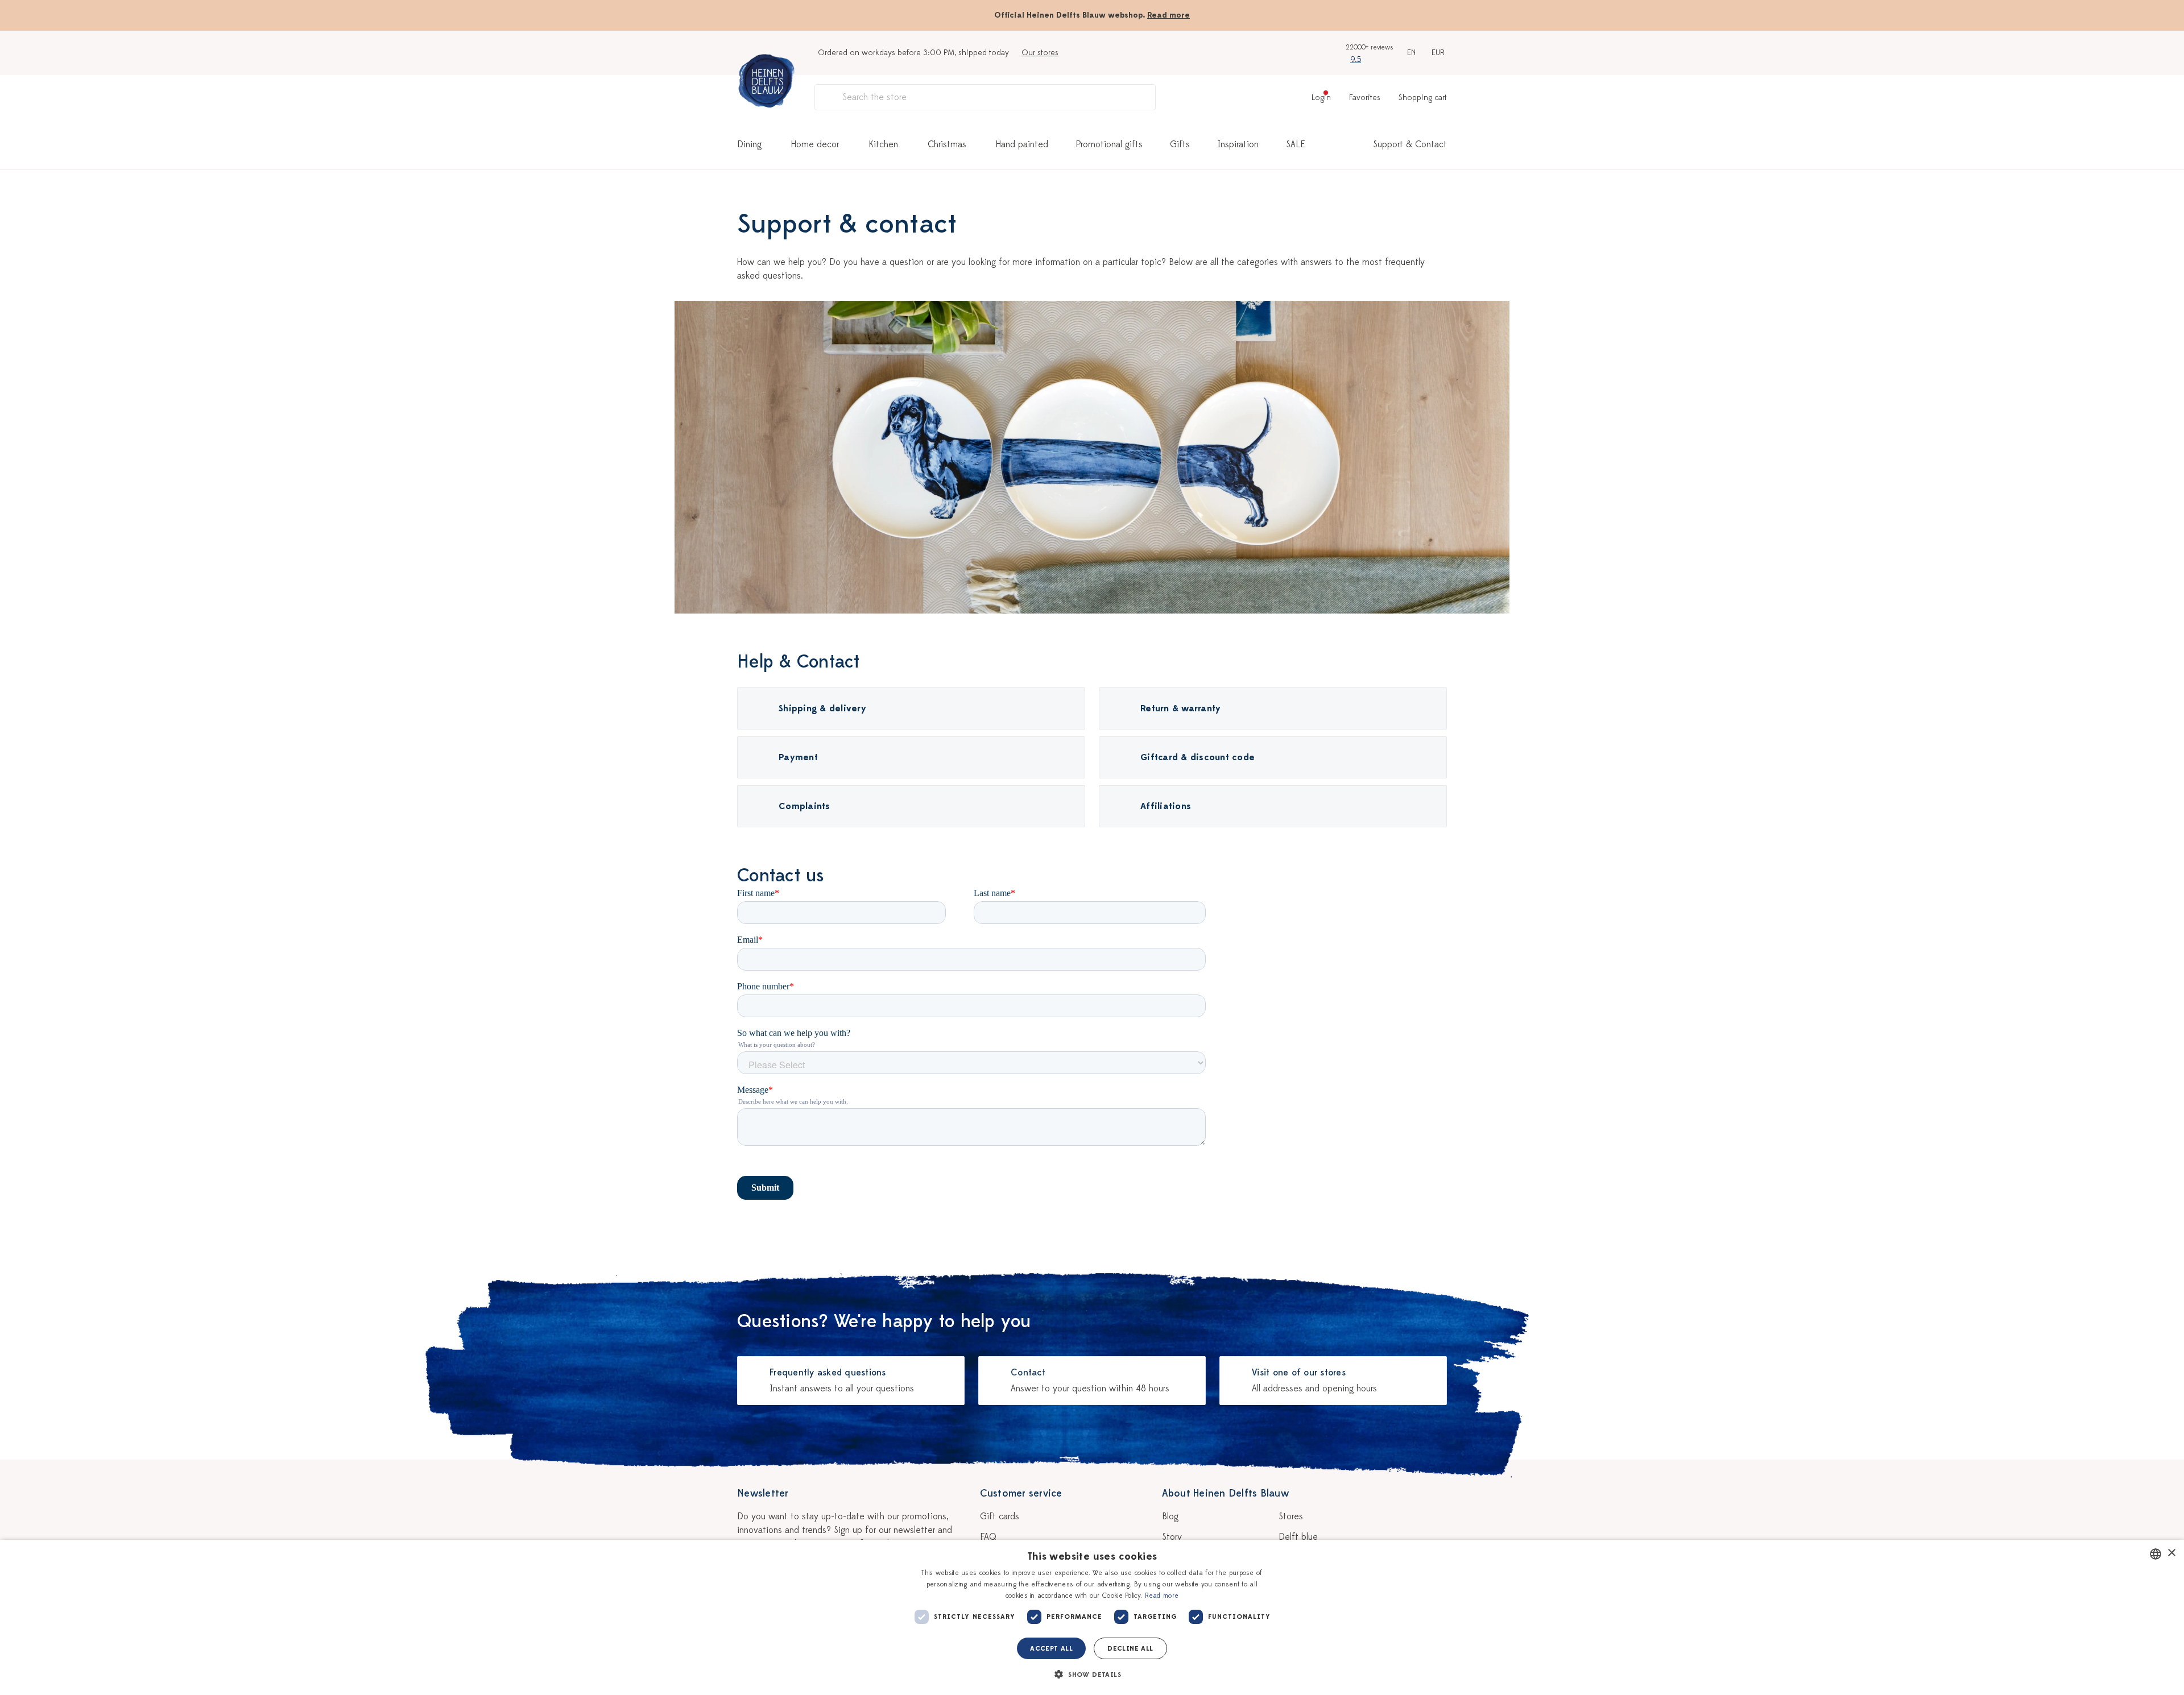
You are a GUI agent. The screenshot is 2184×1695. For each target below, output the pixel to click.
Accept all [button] (1051, 1648)
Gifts (1180, 144)
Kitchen (883, 144)
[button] (1092, 1675)
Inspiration (1238, 144)
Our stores (1040, 53)
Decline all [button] (1130, 1648)
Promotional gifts (1109, 144)
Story (1172, 1537)
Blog (1170, 1516)
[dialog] (1092, 1617)
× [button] (2171, 1553)
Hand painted (1022, 144)
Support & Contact (1410, 144)
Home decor (815, 144)
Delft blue (1298, 1537)
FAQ (988, 1537)
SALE (1296, 144)
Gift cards (1000, 1516)
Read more (1168, 15)
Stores (1291, 1516)
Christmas (947, 144)
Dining (749, 144)
